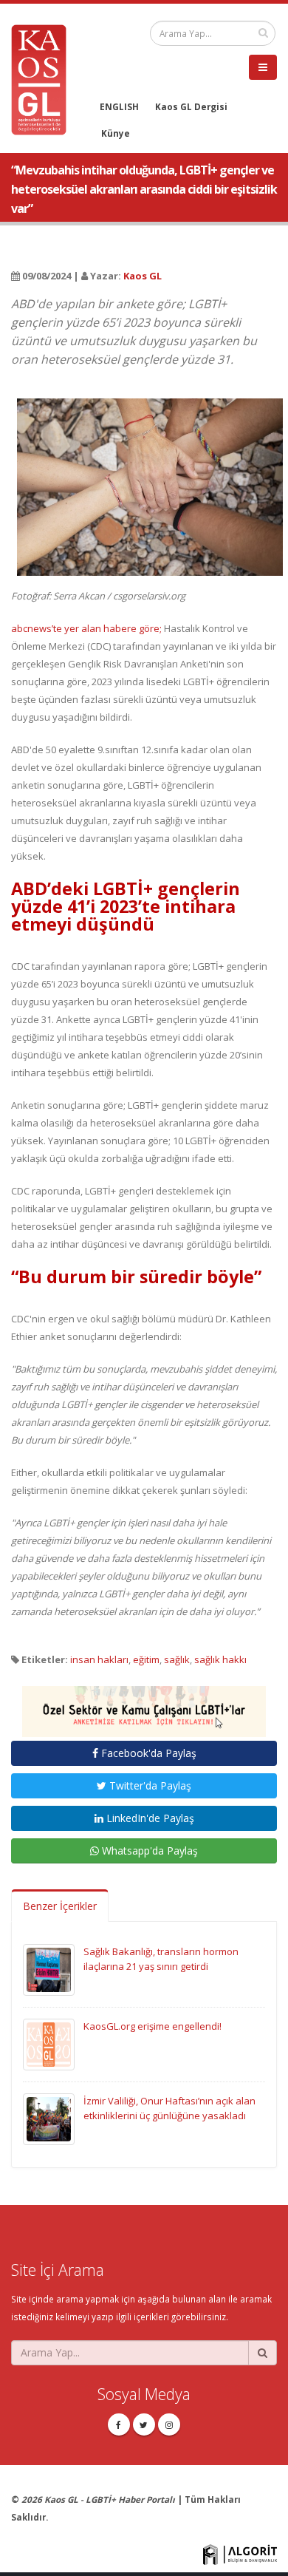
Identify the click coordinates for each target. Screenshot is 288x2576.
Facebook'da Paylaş (147, 1753)
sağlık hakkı (220, 1659)
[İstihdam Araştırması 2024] (144, 1705)
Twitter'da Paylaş (149, 1785)
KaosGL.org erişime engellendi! (152, 2026)
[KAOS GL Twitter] (144, 2424)
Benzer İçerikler (60, 1906)
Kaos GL (143, 276)
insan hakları (99, 1659)
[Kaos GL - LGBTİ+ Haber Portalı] (44, 78)
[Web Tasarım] (240, 2553)
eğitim (146, 1659)
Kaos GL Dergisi (191, 106)
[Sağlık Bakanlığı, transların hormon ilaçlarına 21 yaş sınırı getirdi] (49, 1968)
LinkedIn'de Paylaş (149, 1818)
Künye (116, 133)
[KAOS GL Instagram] (169, 2424)
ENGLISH (119, 106)
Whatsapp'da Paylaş (148, 1851)
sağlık (177, 1659)
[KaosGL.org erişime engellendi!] (49, 2043)
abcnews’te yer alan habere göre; (86, 628)
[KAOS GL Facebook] (119, 2424)
